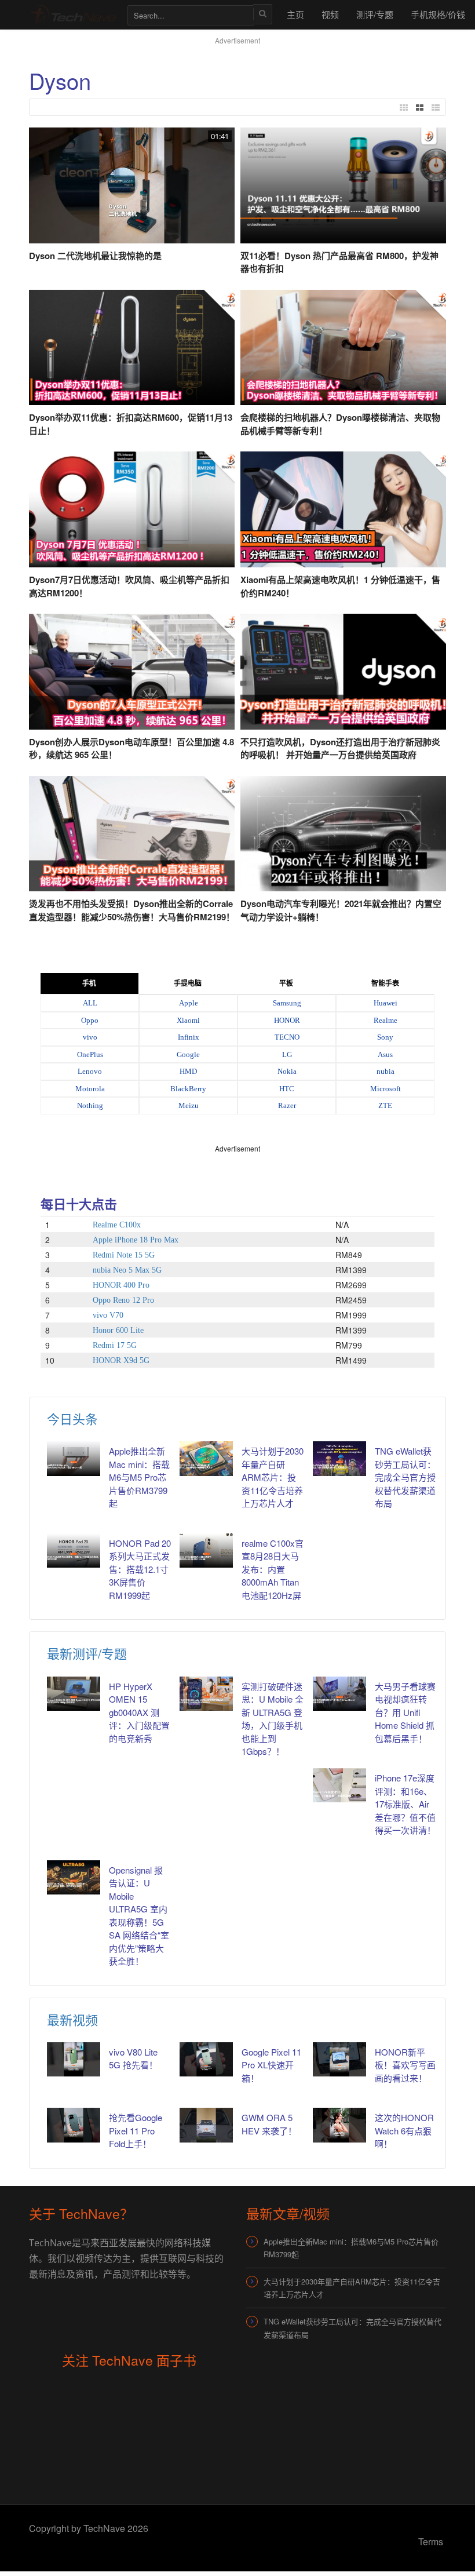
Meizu (189, 1105)
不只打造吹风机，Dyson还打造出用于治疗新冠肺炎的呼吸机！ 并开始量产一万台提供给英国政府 (340, 748)
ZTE (385, 1105)
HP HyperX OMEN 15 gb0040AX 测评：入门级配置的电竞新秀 (139, 1712)
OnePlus (90, 1054)
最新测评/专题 (87, 1653)
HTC (287, 1089)
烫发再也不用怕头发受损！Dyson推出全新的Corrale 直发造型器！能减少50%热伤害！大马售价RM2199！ (132, 910)
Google (188, 1054)
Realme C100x (117, 1225)
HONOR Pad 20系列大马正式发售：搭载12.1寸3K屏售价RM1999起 (140, 1569)
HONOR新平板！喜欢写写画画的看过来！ (405, 2065)
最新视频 (72, 2019)
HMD (188, 1071)
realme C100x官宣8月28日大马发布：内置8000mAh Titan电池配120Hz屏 (273, 1569)
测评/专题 (375, 14)
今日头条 (72, 1418)
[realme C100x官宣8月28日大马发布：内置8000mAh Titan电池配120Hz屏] (206, 1551)
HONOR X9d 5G (121, 1360)
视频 (330, 14)
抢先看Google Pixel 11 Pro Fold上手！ (136, 2130)
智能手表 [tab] (385, 983)
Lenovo (90, 1071)
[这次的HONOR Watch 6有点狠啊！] (339, 2125)
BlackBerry (188, 1089)
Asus (385, 1054)
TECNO (287, 1037)
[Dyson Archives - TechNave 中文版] (72, 14)
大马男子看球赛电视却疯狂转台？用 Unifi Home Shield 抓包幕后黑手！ (405, 1712)
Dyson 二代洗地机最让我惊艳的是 (95, 256)
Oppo (90, 1020)
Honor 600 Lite (118, 1330)
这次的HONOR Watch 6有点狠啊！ (404, 2130)
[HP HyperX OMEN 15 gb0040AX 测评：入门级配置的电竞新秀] (74, 1694)
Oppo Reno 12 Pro (123, 1300)
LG (287, 1054)
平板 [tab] (286, 983)
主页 (295, 14)
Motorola (90, 1089)
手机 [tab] (89, 983)
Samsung (287, 1003)
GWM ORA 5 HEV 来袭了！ (269, 2124)
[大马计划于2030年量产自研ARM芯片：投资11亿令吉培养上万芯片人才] (206, 1458)
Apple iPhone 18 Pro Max (136, 1240)
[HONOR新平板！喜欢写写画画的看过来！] (339, 2059)
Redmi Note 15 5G (124, 1255)
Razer (287, 1105)
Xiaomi (188, 1020)
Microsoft (386, 1089)
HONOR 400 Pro (121, 1285)
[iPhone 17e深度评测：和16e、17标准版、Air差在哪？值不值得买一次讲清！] (339, 1785)
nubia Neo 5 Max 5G (127, 1270)
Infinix (189, 1037)
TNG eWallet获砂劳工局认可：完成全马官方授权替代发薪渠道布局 (405, 1477)
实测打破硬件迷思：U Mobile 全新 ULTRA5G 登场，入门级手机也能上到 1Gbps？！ (273, 1719)
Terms (431, 2542)
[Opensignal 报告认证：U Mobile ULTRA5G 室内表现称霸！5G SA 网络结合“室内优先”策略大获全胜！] (74, 1877)
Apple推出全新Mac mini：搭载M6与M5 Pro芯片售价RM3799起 (139, 1477)
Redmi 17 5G (115, 1345)
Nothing (90, 1105)
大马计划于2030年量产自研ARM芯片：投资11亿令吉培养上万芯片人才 (273, 1477)
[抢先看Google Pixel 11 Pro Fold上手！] (74, 2125)
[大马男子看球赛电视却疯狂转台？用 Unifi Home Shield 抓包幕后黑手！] (339, 1694)
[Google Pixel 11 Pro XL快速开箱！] (206, 2059)
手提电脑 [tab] (188, 983)
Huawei (386, 1003)
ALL (90, 1003)
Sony (385, 1037)
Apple (189, 1003)
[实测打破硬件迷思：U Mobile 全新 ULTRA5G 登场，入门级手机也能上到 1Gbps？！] (206, 1694)
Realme (386, 1020)
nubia (386, 1071)
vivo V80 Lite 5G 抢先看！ (133, 2058)
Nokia (287, 1071)
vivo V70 (108, 1315)
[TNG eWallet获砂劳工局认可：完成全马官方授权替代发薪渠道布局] (339, 1458)
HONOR (287, 1020)
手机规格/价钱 (438, 14)
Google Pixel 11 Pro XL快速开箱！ (271, 2065)
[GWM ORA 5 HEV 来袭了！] (206, 2125)
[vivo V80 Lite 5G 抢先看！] (74, 2059)
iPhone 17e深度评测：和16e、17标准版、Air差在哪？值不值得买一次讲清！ (405, 1804)
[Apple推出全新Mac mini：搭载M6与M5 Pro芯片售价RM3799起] (74, 1458)
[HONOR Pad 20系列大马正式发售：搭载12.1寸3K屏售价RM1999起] (74, 1551)
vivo (90, 1037)
